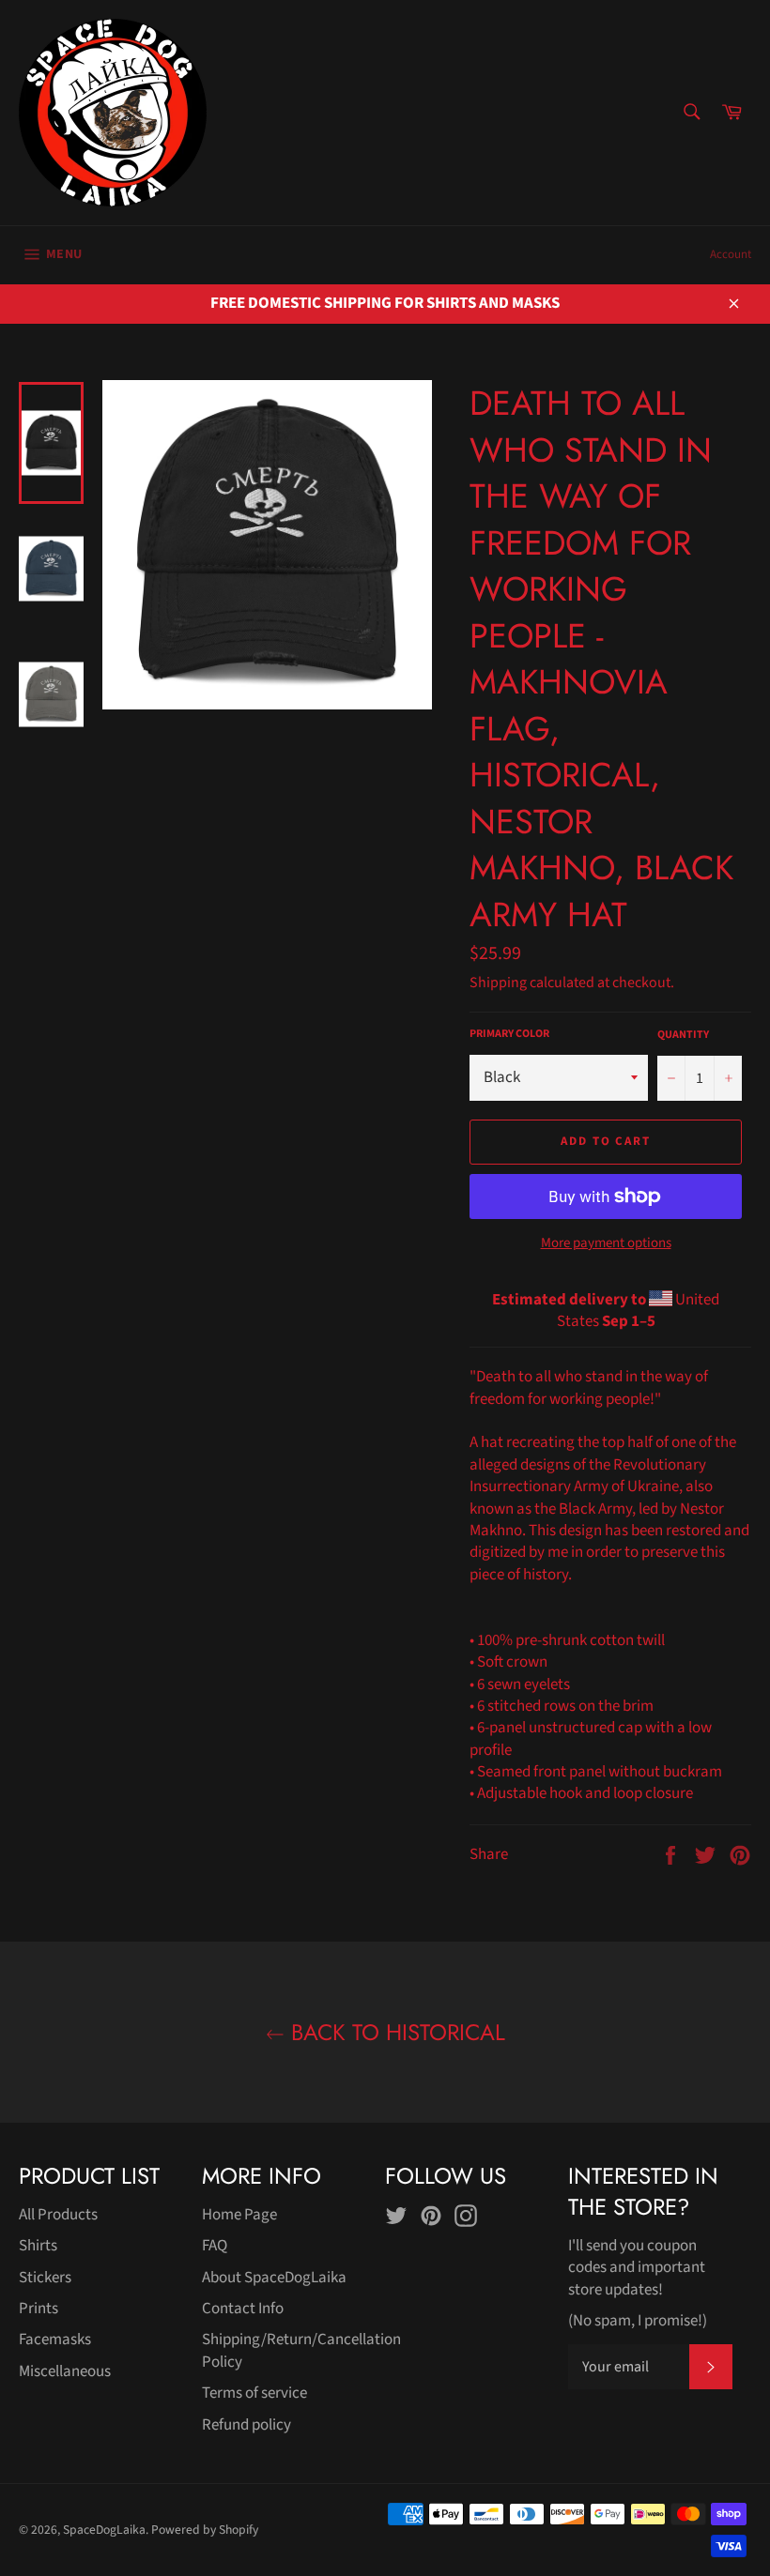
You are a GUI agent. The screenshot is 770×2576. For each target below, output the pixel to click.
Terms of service (254, 2393)
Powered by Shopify (205, 2530)
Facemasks (55, 2340)
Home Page (239, 2215)
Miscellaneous (65, 2371)
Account (731, 254)
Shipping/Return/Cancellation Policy (301, 2350)
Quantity (683, 1035)
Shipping (498, 983)
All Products (58, 2215)
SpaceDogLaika (104, 2530)
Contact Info (243, 2309)
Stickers (45, 2278)
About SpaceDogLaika (274, 2278)
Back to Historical (395, 2032)
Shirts (38, 2246)
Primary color (509, 1034)
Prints (38, 2309)
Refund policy (246, 2425)
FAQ (215, 2246)
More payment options (606, 1243)
